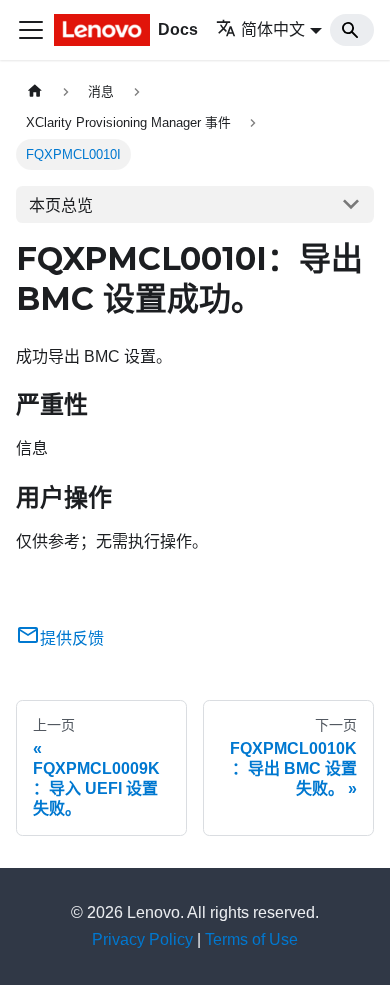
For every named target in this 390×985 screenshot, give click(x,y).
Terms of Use (251, 939)
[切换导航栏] (31, 30)
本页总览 (61, 205)
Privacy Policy (142, 939)
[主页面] (35, 91)
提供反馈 (72, 638)
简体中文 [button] (273, 29)
